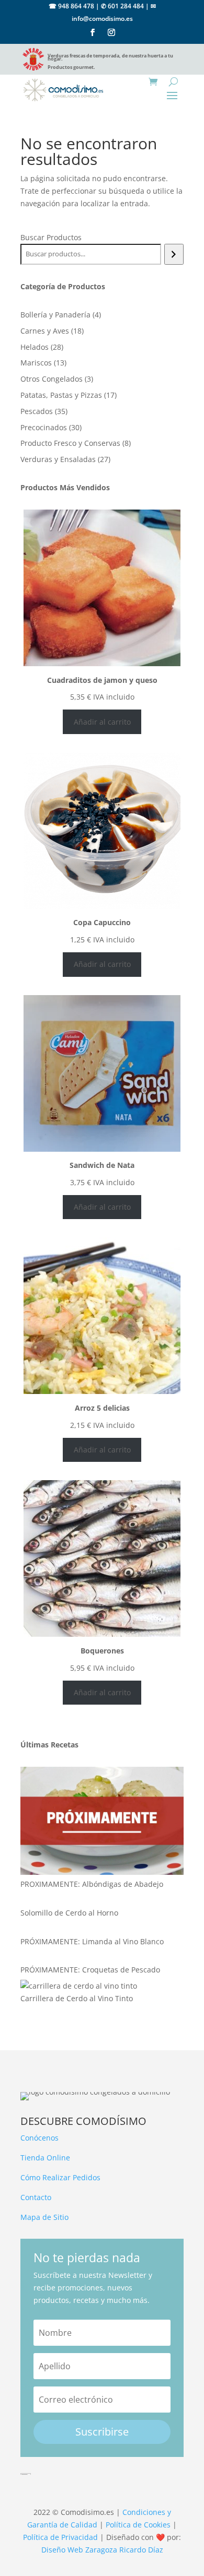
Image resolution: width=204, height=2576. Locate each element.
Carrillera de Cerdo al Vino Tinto (77, 1998)
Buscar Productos (51, 237)
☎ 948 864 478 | (74, 6)
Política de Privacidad (60, 2537)
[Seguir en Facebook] (93, 32)
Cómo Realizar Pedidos (60, 2177)
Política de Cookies (138, 2525)
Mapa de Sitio (44, 2217)
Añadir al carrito (102, 722)
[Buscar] (174, 254)
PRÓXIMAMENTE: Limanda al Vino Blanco (92, 1941)
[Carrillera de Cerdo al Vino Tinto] (79, 1986)
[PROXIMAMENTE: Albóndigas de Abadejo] (102, 1822)
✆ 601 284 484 (122, 6)
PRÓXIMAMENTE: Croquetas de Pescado (90, 1970)
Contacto (36, 2197)
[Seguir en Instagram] (111, 32)
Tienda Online (45, 2158)
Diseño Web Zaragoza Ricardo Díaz (102, 2550)
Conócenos (39, 2138)
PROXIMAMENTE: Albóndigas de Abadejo (92, 1884)
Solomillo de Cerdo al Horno (69, 1913)
